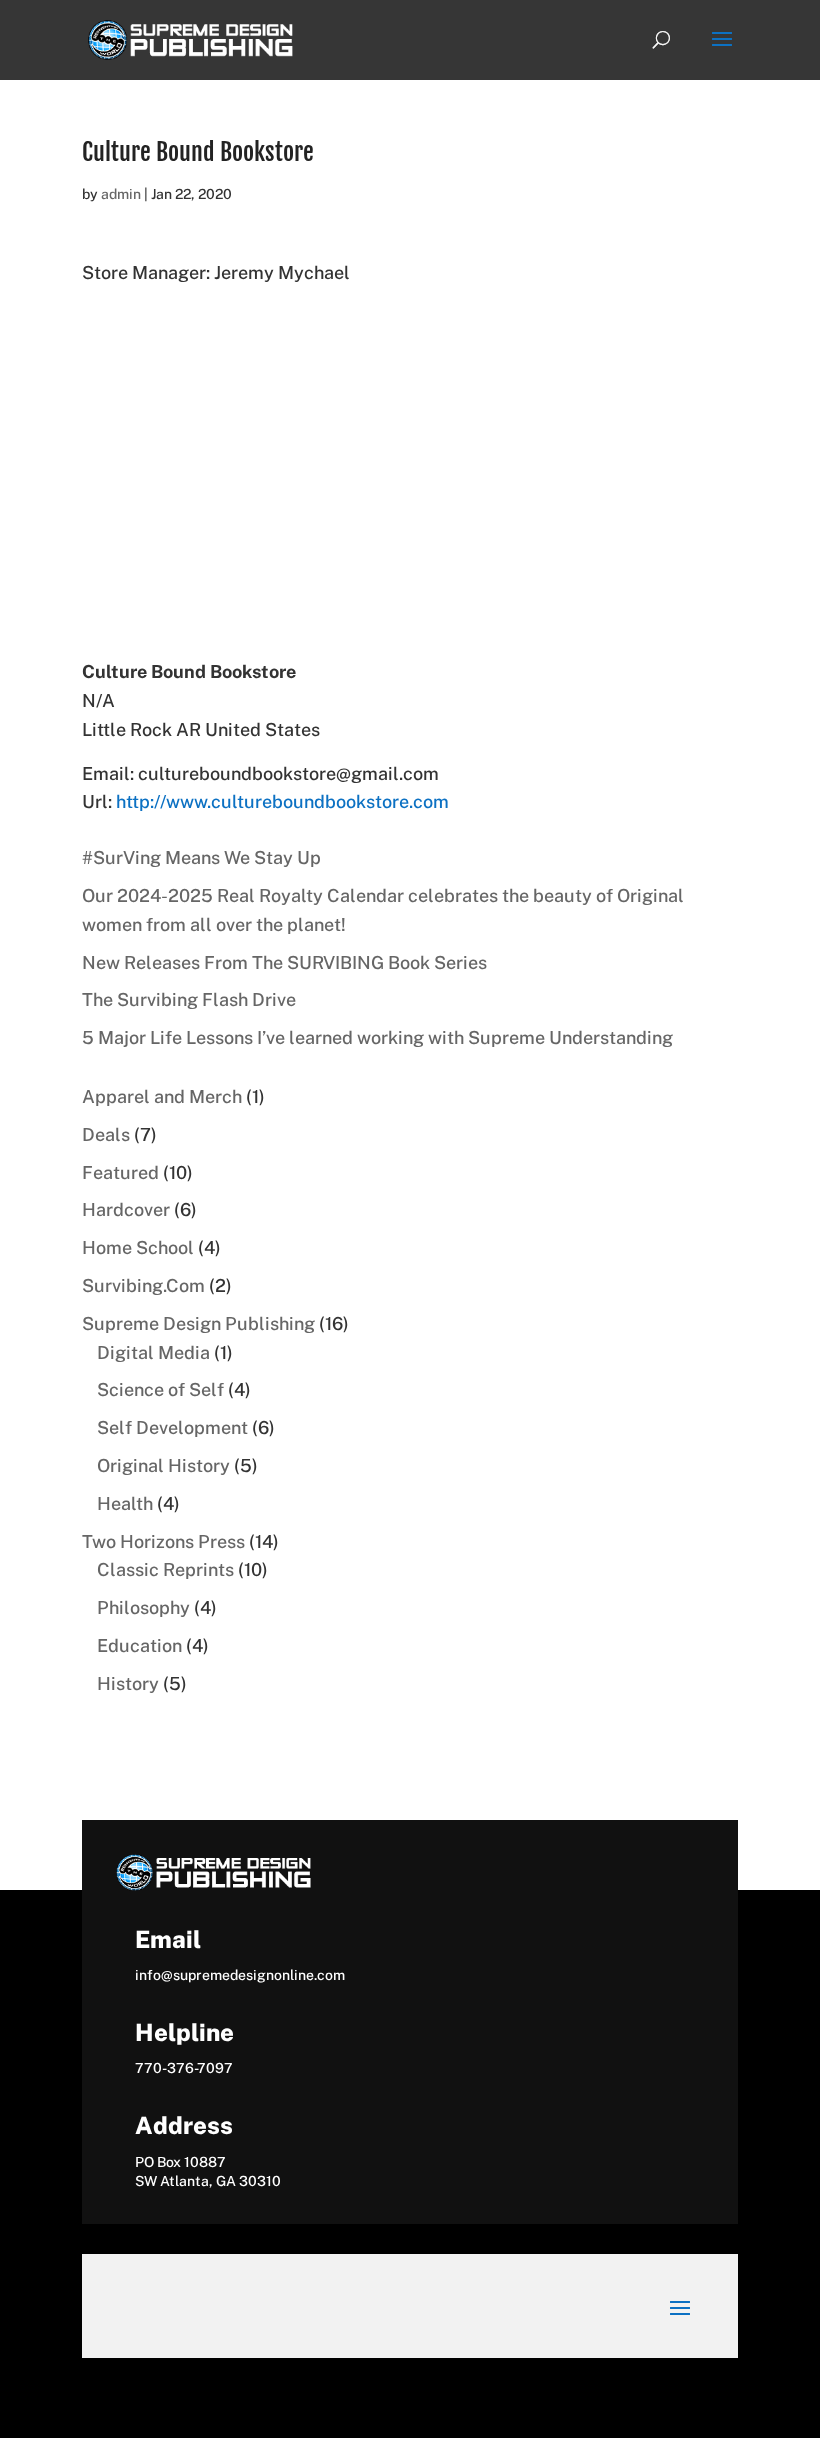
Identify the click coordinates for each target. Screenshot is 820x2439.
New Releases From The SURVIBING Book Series (284, 962)
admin (121, 194)
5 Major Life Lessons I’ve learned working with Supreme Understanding (377, 1037)
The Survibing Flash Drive (189, 999)
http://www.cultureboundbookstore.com (282, 801)
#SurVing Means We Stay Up (201, 857)
